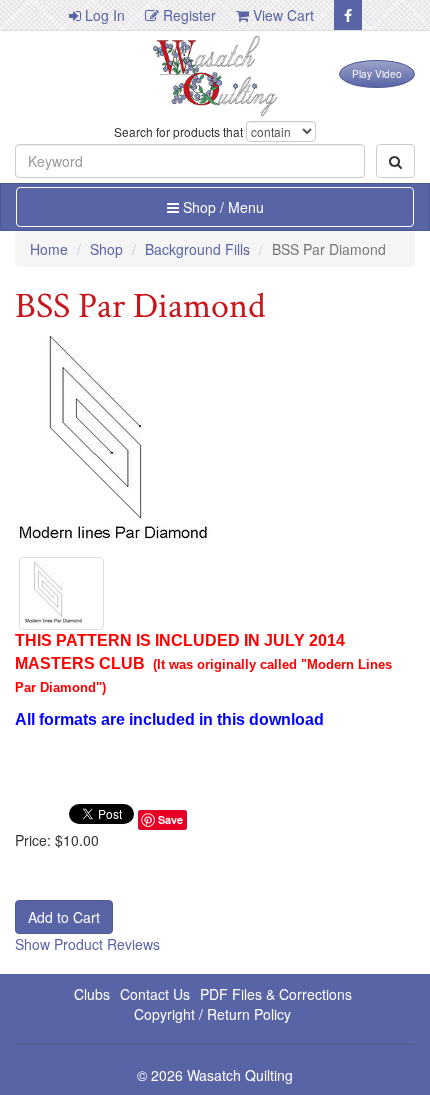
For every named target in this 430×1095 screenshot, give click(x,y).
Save (170, 819)
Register (187, 15)
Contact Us (155, 994)
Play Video (377, 74)
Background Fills (197, 249)
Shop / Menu (221, 207)
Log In (103, 15)
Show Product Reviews (87, 944)
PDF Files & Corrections (276, 994)
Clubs (92, 994)
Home (49, 249)
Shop (106, 249)
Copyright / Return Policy (212, 1014)
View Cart (281, 15)
